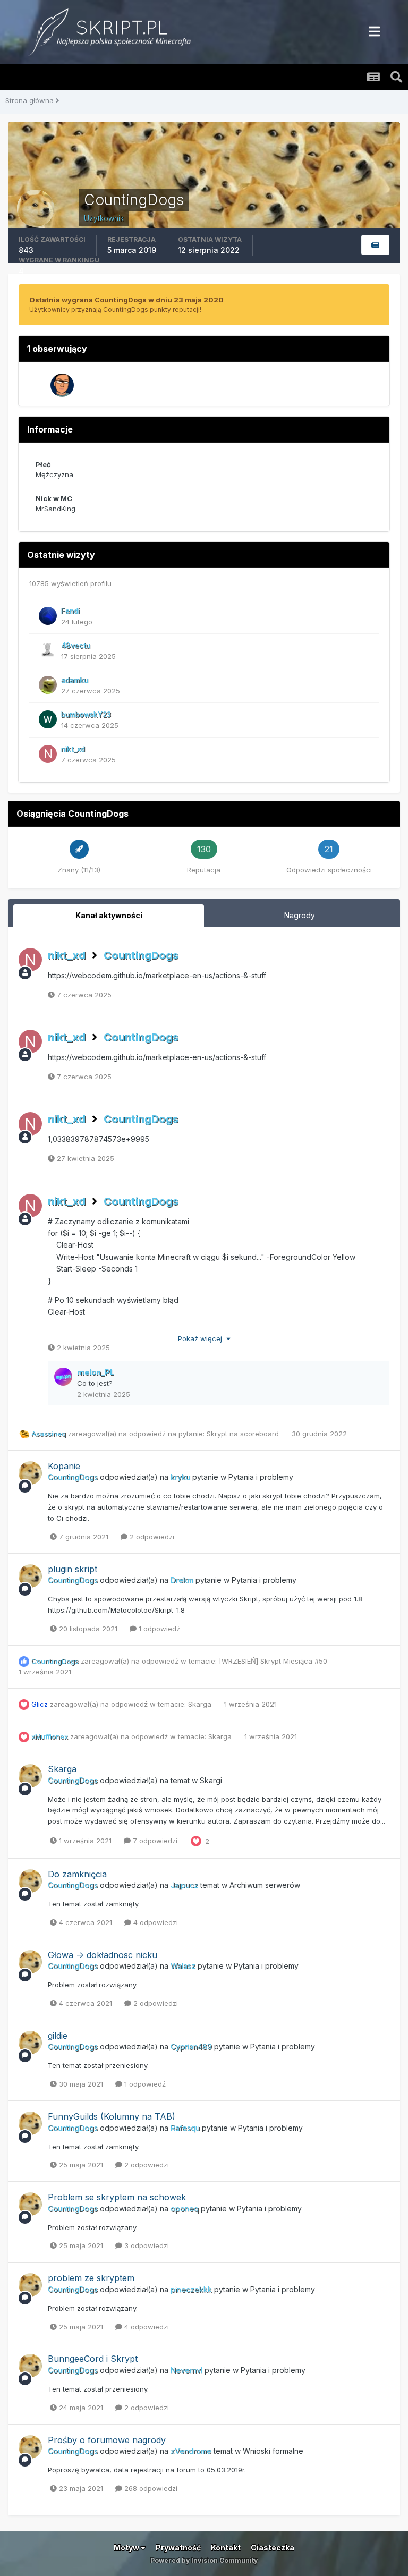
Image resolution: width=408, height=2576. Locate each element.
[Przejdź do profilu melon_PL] (63, 1377)
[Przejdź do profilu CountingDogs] (30, 1473)
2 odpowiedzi (151, 1537)
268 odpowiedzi (150, 2488)
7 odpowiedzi (154, 1841)
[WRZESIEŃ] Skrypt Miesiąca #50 (273, 1661)
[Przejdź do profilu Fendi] (48, 616)
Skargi (211, 1780)
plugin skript (73, 1569)
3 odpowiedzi (146, 2245)
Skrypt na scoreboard (244, 1434)
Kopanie (64, 1466)
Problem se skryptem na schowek (117, 2197)
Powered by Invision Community (204, 2560)
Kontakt (226, 2548)
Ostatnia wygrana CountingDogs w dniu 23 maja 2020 (126, 300)
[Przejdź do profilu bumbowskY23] (48, 719)
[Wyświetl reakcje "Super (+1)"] (196, 1841)
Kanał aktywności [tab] (109, 915)
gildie (58, 2036)
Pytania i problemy (261, 1477)
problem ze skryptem (91, 2278)
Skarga (201, 1704)
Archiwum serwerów (265, 1885)
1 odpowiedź (158, 1629)
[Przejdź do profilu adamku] (48, 685)
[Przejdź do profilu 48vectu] (48, 650)
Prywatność (178, 2548)
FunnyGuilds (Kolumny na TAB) (112, 2116)
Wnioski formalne (273, 2451)
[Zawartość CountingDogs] (375, 245)
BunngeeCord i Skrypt (93, 2359)
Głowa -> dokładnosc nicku (103, 1955)
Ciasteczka (273, 2548)
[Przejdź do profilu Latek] (62, 385)
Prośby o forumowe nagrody (107, 2440)
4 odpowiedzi (155, 1922)
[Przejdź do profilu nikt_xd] (48, 754)
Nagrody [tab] (300, 915)
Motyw (127, 2548)
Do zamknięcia (77, 1874)
